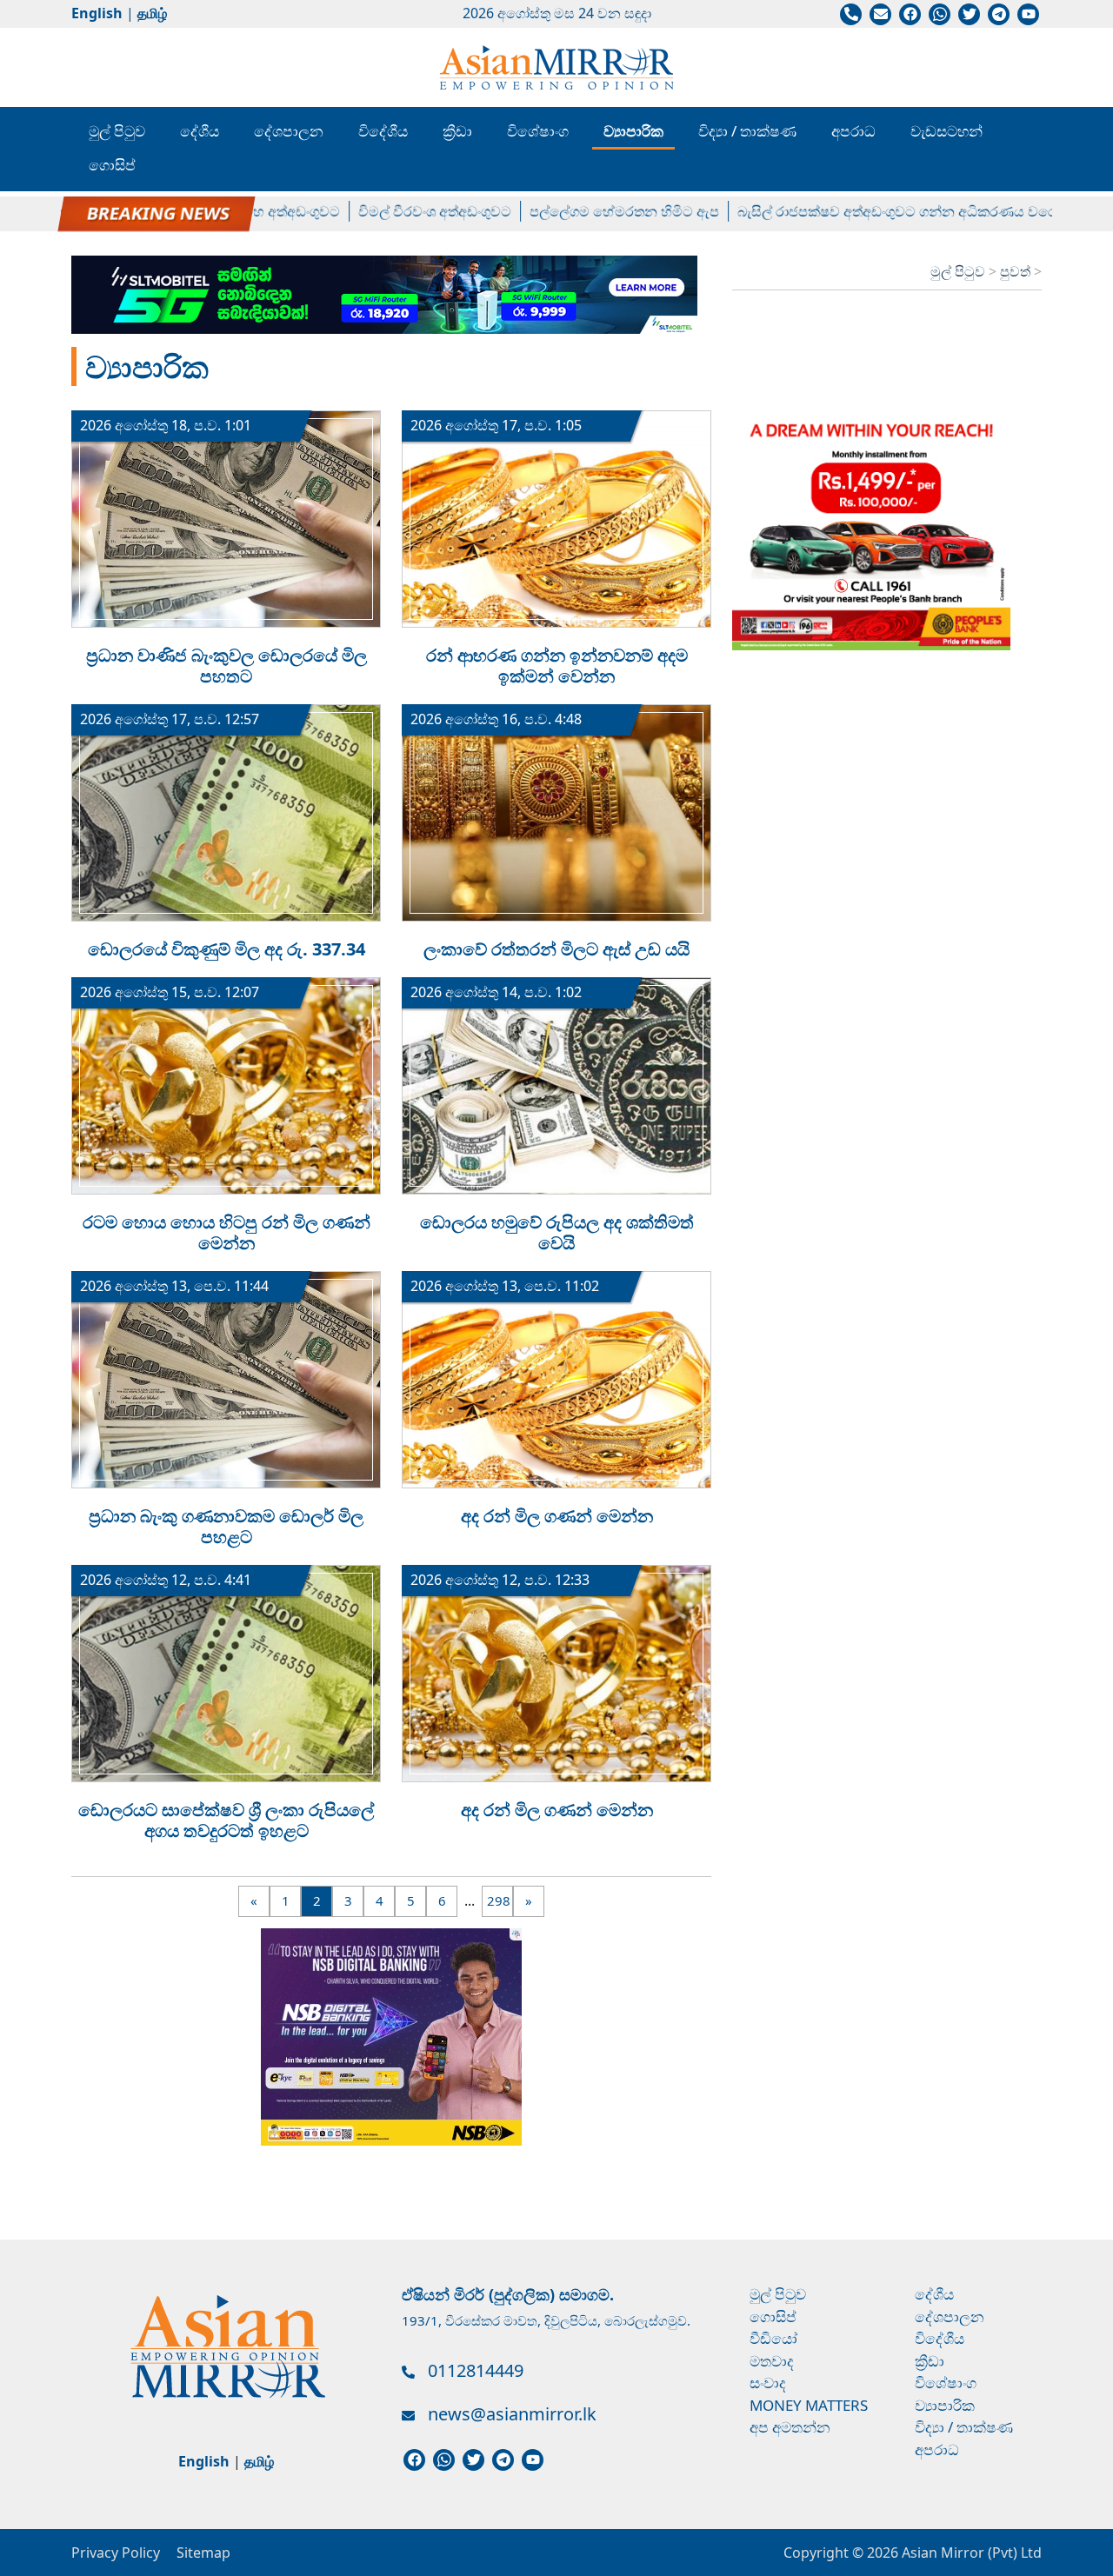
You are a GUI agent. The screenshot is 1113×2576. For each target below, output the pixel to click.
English (97, 13)
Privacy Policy (116, 2553)
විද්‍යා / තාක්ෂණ (747, 131)
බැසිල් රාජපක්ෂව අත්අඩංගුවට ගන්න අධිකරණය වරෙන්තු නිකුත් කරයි (893, 211)
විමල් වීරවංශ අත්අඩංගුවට (382, 211)
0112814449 (476, 2370)
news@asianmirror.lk (512, 2414)
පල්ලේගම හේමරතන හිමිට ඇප (571, 211)
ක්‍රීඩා (457, 131)
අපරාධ (853, 131)
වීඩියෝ (773, 2338)
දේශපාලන (289, 131)
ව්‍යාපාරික (633, 131)
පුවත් (1017, 271)
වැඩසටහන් (946, 131)
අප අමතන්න (790, 2427)
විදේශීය (383, 131)
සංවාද (768, 2383)
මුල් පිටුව (117, 131)
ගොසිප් (112, 165)
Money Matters (809, 2405)
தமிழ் (152, 13)
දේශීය (200, 131)
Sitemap (203, 2553)
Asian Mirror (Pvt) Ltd (970, 2553)
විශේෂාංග (538, 131)
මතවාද (772, 2361)
